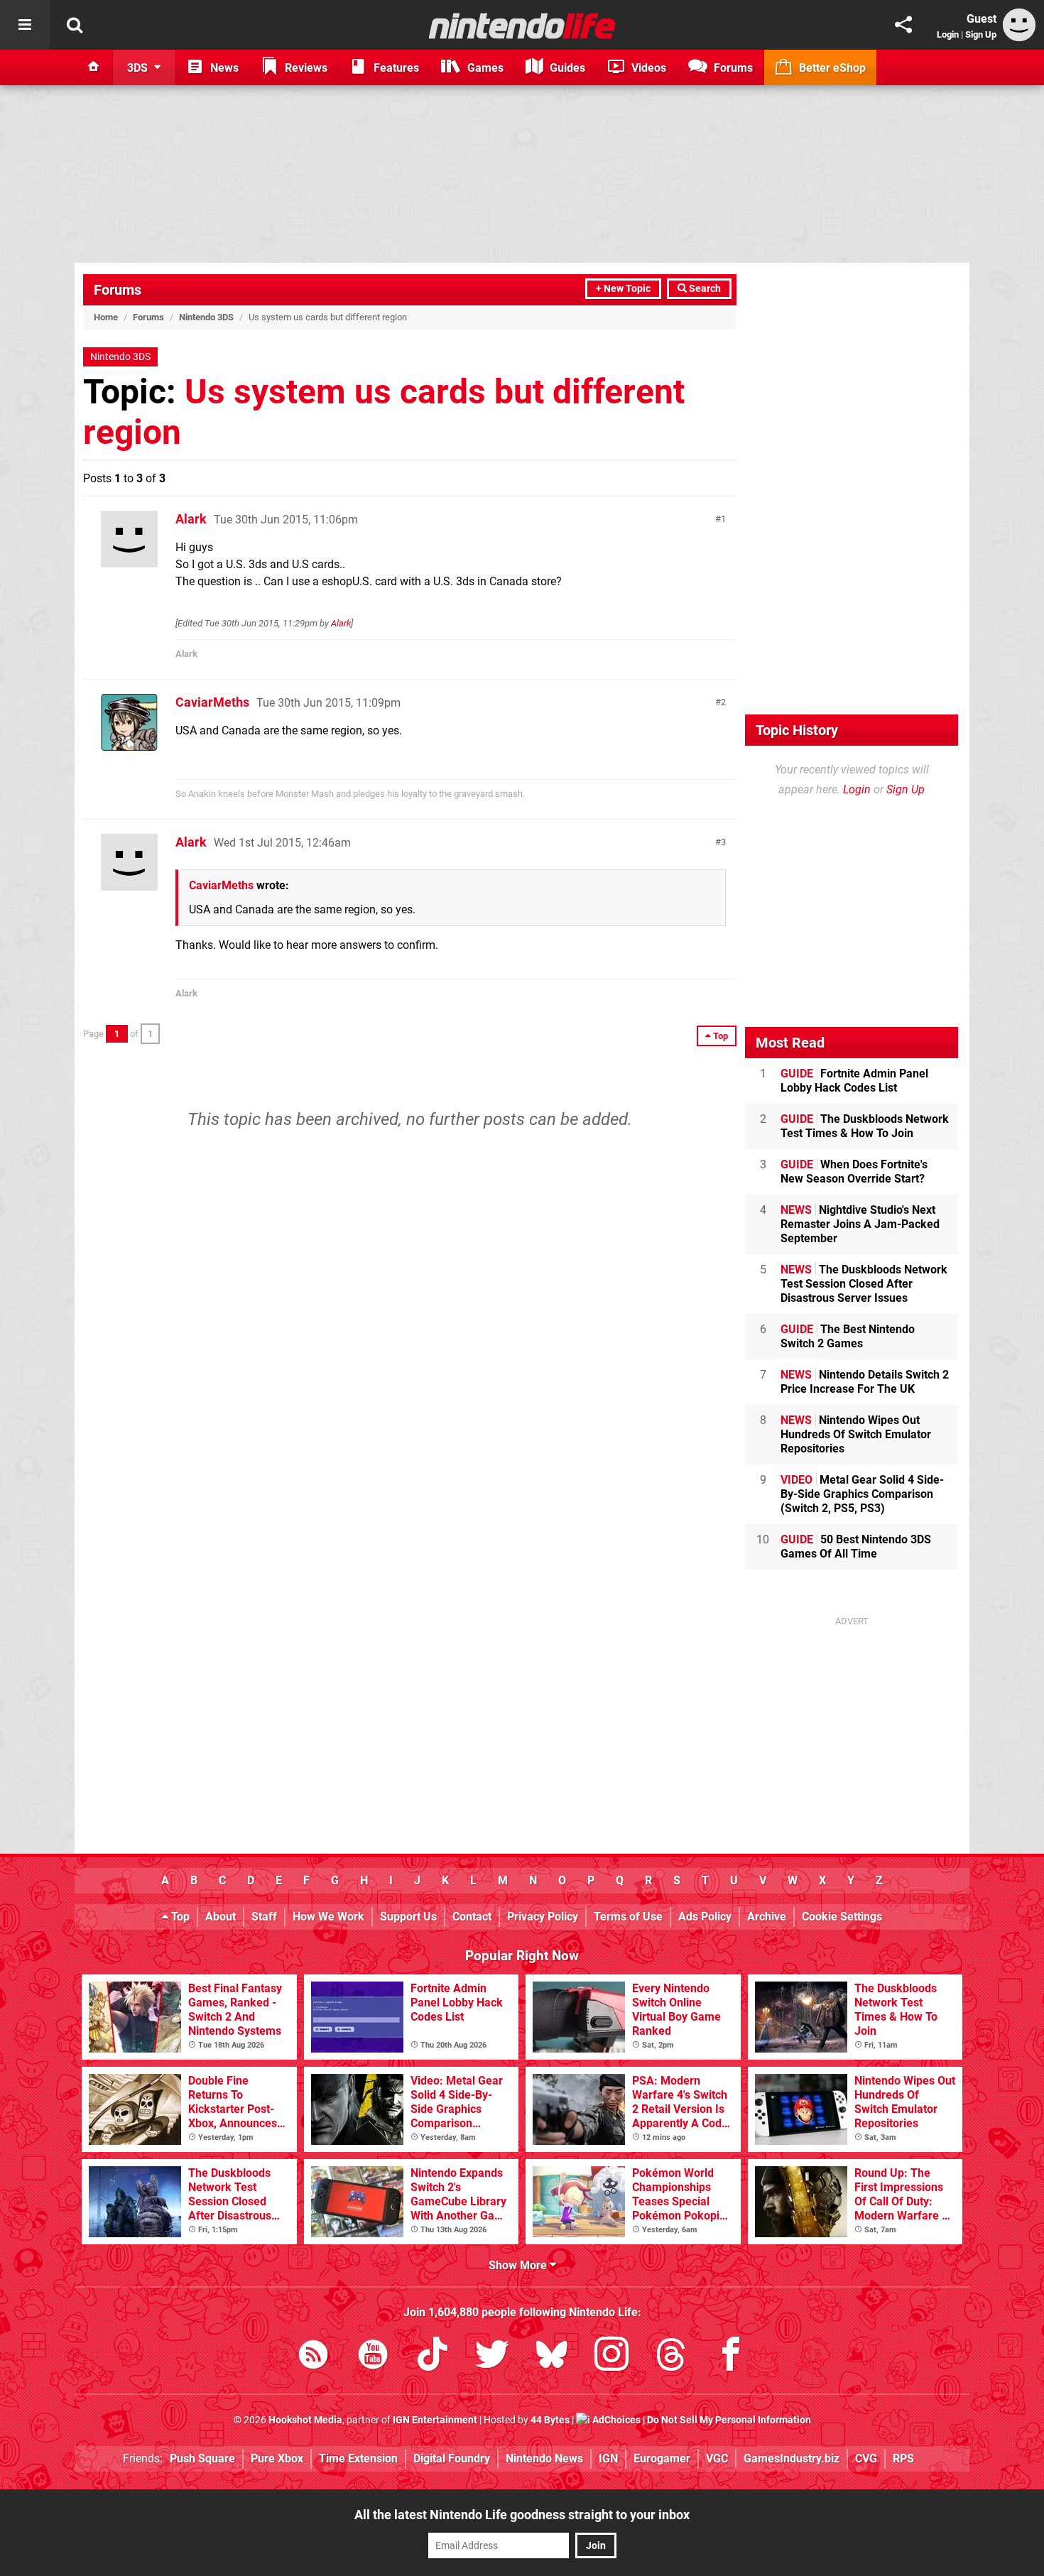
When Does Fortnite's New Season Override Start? (854, 1172)
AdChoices (615, 2420)
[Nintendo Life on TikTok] (433, 2357)
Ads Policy (705, 1917)
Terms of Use (628, 1917)
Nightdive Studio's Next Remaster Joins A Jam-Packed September (860, 1224)
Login (948, 34)
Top (179, 1917)
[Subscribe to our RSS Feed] (313, 2357)
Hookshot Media (305, 2420)
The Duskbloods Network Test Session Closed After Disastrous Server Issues (864, 1284)
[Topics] (25, 25)
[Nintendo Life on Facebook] (731, 2357)
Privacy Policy (543, 1917)
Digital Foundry (452, 2458)
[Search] (75, 25)
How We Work (328, 1917)
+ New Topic (623, 289)
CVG (866, 2458)
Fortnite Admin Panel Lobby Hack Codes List (854, 1081)
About (221, 1917)
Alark (191, 519)
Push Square (202, 2458)
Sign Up (981, 34)
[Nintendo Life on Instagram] (611, 2357)
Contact (472, 1917)
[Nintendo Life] (522, 26)
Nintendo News (544, 2458)
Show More (519, 2265)
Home (106, 317)
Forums (118, 290)
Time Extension (358, 2458)
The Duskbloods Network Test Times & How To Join (865, 1126)
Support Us (408, 1917)
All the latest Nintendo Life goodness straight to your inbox (522, 2515)
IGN (608, 2458)
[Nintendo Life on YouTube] (373, 2357)
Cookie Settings (842, 1917)
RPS (903, 2458)
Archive (767, 1917)
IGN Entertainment (435, 2420)
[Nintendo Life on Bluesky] (552, 2357)
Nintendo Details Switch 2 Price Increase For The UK (865, 1382)
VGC (717, 2458)
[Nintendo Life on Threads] (671, 2357)
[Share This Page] (903, 25)
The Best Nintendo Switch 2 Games (848, 1336)
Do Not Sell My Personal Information (729, 2420)
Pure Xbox (277, 2458)
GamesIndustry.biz (792, 2458)
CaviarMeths (212, 702)
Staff (264, 1917)
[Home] (94, 67)
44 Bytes (550, 2420)
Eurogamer (662, 2458)
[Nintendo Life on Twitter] (492, 2357)
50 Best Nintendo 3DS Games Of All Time (856, 1547)
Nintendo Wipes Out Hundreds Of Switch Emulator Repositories (856, 1434)
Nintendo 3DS (206, 317)
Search (704, 289)
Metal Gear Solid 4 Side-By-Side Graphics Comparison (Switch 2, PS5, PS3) (862, 1494)
